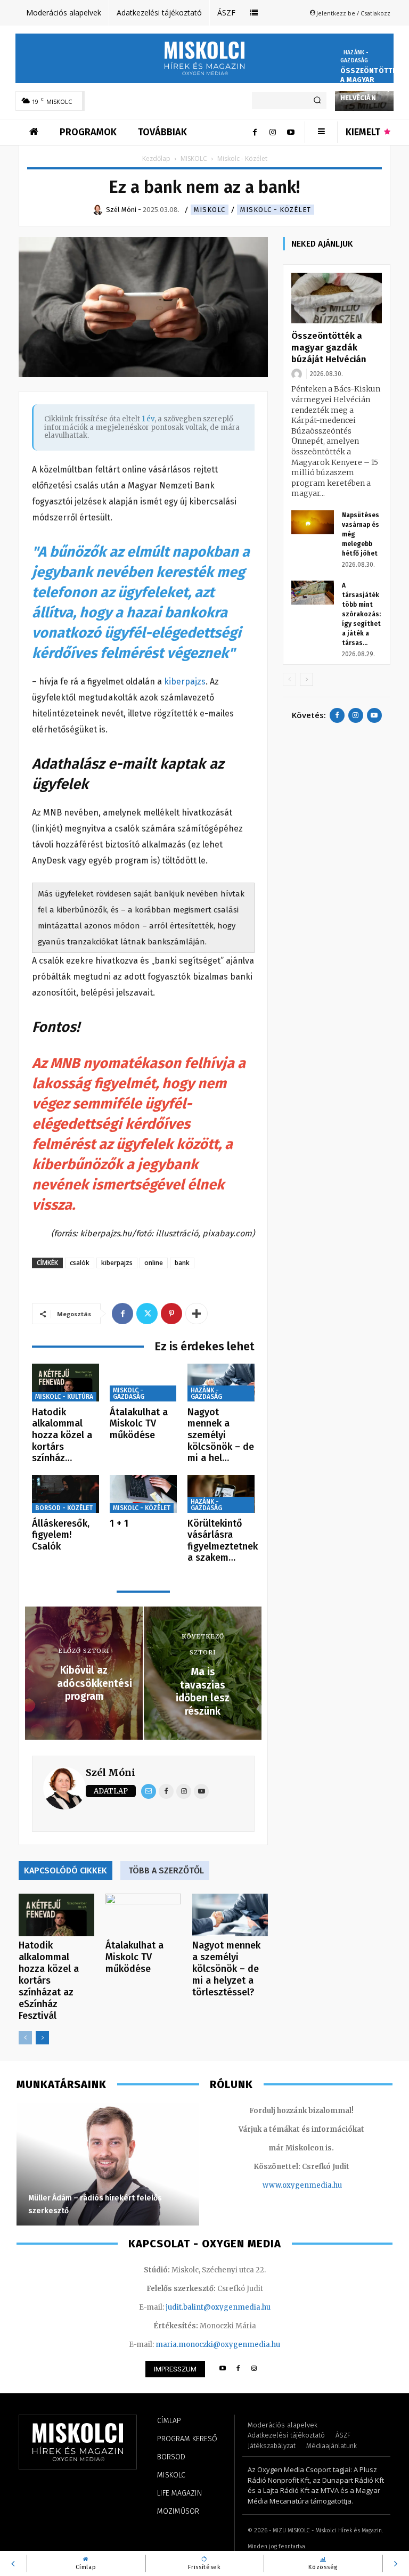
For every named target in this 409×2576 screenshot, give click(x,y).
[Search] (317, 101)
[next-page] (42, 2038)
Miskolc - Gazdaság (129, 1393)
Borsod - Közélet (64, 1508)
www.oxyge (283, 2185)
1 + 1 (119, 1523)
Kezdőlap (156, 158)
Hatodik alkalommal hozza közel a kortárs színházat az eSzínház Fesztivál (49, 1980)
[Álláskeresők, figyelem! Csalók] (66, 1494)
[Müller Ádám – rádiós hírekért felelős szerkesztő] (108, 2164)
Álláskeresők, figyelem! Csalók (61, 1535)
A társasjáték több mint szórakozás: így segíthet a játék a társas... (361, 614)
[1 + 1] (143, 1494)
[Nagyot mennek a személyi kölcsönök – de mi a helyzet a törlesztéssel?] (221, 1383)
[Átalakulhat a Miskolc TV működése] (143, 1383)
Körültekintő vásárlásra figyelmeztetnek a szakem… (223, 1541)
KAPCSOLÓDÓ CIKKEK (66, 1870)
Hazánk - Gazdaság (355, 57)
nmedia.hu (323, 2185)
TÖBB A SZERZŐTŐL (166, 1870)
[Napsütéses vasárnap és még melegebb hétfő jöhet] (313, 522)
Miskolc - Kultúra (64, 1397)
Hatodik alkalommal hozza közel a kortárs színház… (62, 1435)
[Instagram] (273, 132)
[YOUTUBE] (222, 2369)
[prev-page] (25, 2038)
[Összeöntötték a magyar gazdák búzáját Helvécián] (337, 298)
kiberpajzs (184, 682)
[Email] (149, 1791)
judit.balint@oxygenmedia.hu (218, 2307)
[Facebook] (255, 132)
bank (182, 1263)
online (154, 1263)
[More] (197, 1314)
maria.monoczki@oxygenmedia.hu (218, 2345)
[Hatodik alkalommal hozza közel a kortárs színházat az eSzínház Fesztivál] (66, 1383)
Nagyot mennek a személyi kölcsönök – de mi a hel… (221, 1435)
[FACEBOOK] (238, 2369)
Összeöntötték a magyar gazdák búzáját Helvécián (371, 84)
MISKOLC (194, 158)
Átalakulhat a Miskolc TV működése (139, 1424)
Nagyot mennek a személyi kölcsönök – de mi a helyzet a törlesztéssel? (226, 1969)
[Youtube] (291, 132)
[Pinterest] (171, 1314)
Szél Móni (111, 1772)
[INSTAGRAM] (254, 2369)
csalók (80, 1263)
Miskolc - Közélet (276, 210)
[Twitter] (147, 1314)
